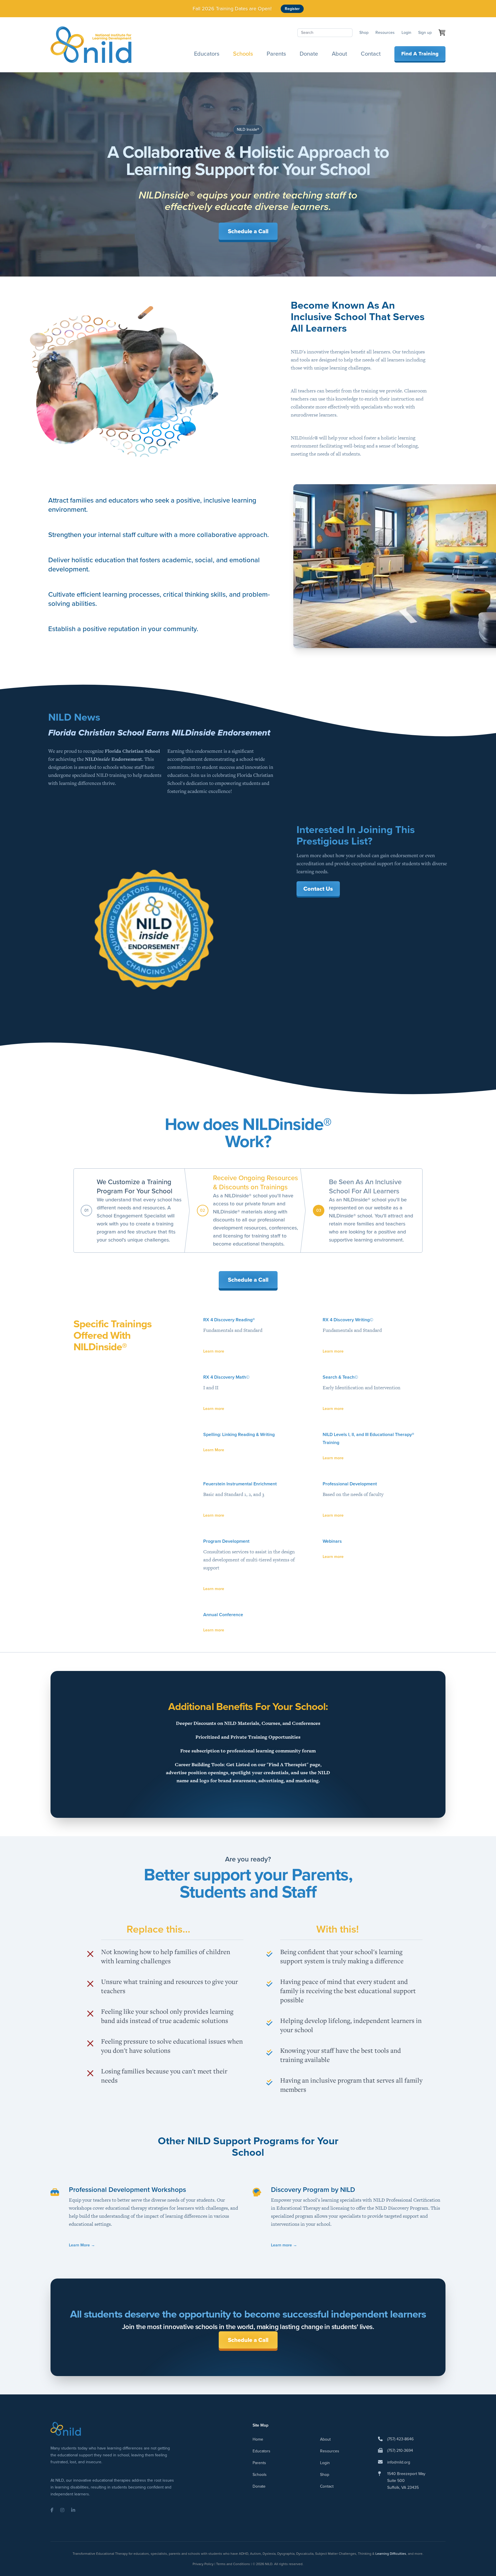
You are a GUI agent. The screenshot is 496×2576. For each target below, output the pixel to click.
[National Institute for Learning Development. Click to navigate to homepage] (91, 45)
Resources (385, 33)
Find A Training (420, 54)
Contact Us (318, 889)
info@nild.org (399, 2462)
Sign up (425, 33)
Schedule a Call (248, 231)
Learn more (214, 1351)
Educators (207, 54)
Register (292, 9)
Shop (364, 33)
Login (406, 33)
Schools (243, 54)
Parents (276, 54)
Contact (371, 54)
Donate (309, 54)
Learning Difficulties (391, 2554)
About (339, 54)
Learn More (214, 1450)
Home (258, 2439)
